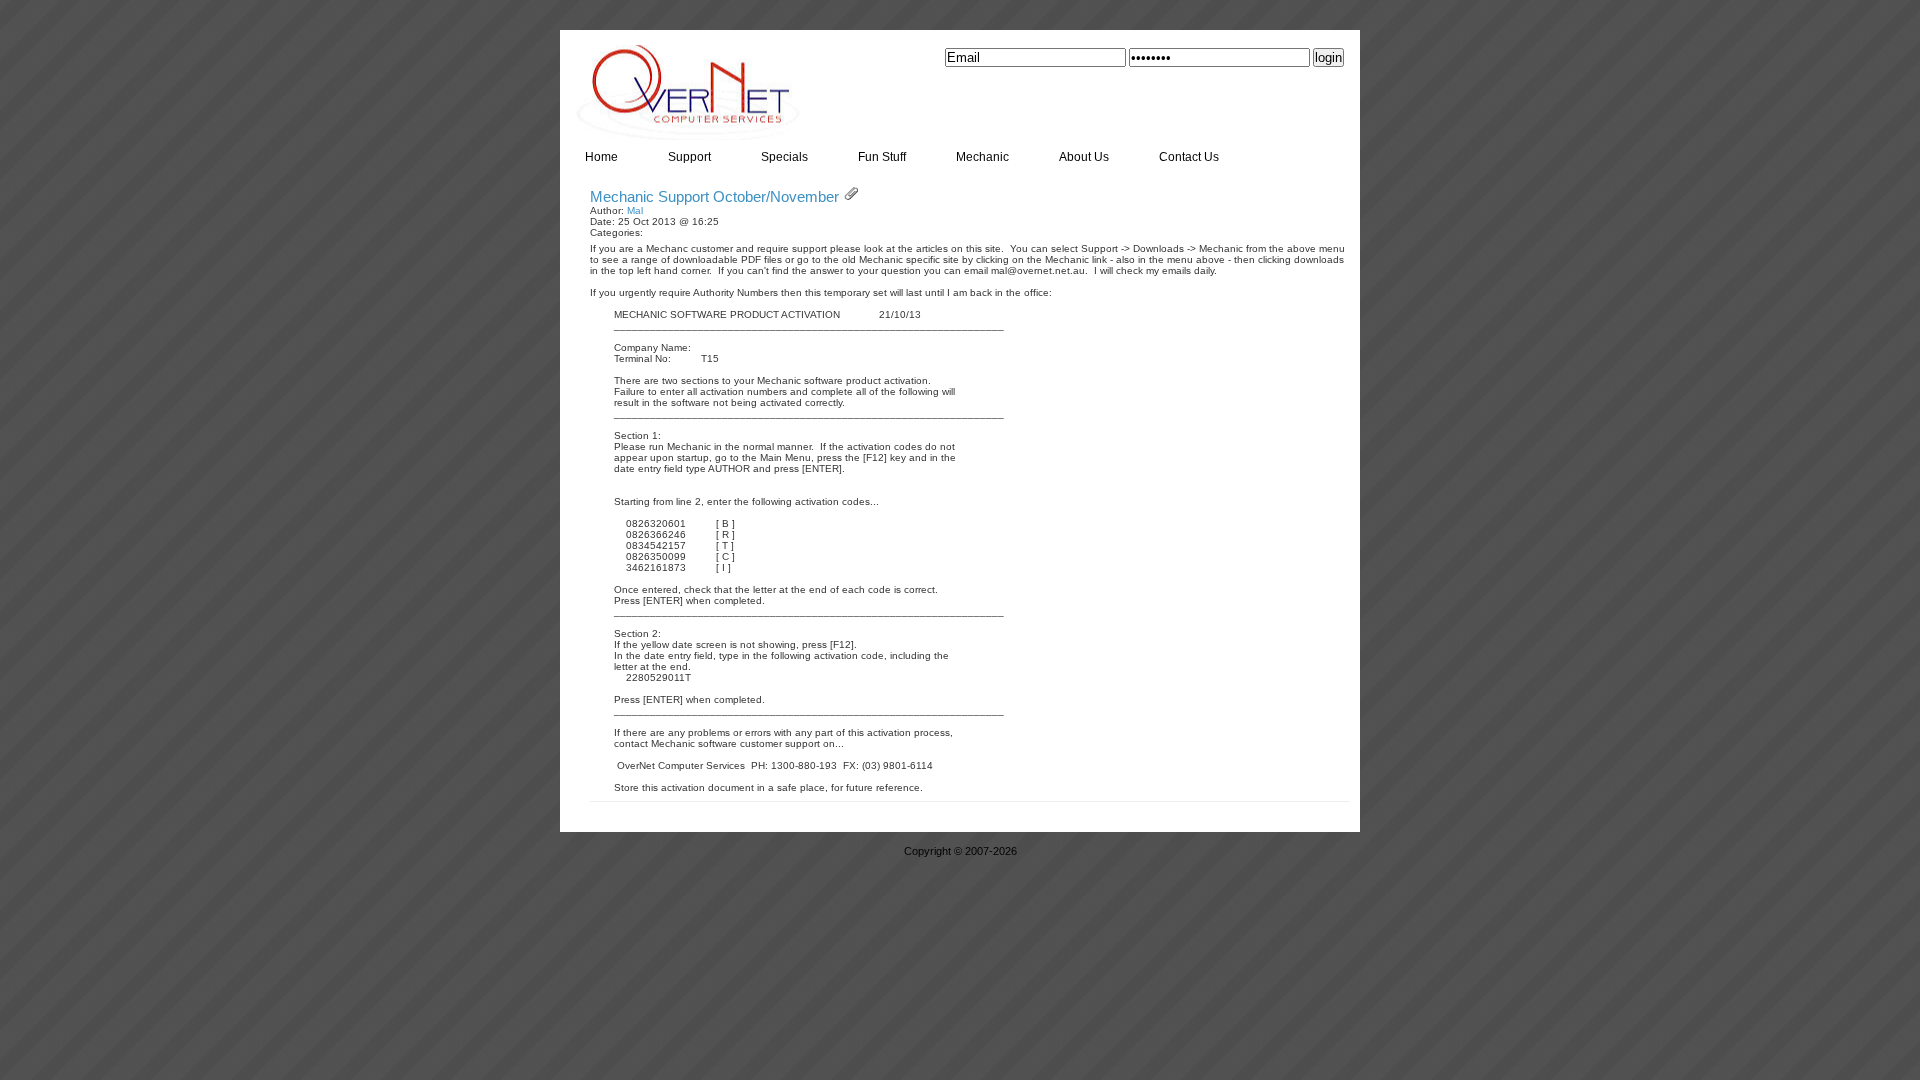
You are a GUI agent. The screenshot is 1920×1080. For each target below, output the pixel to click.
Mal (635, 210)
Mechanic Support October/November (714, 196)
